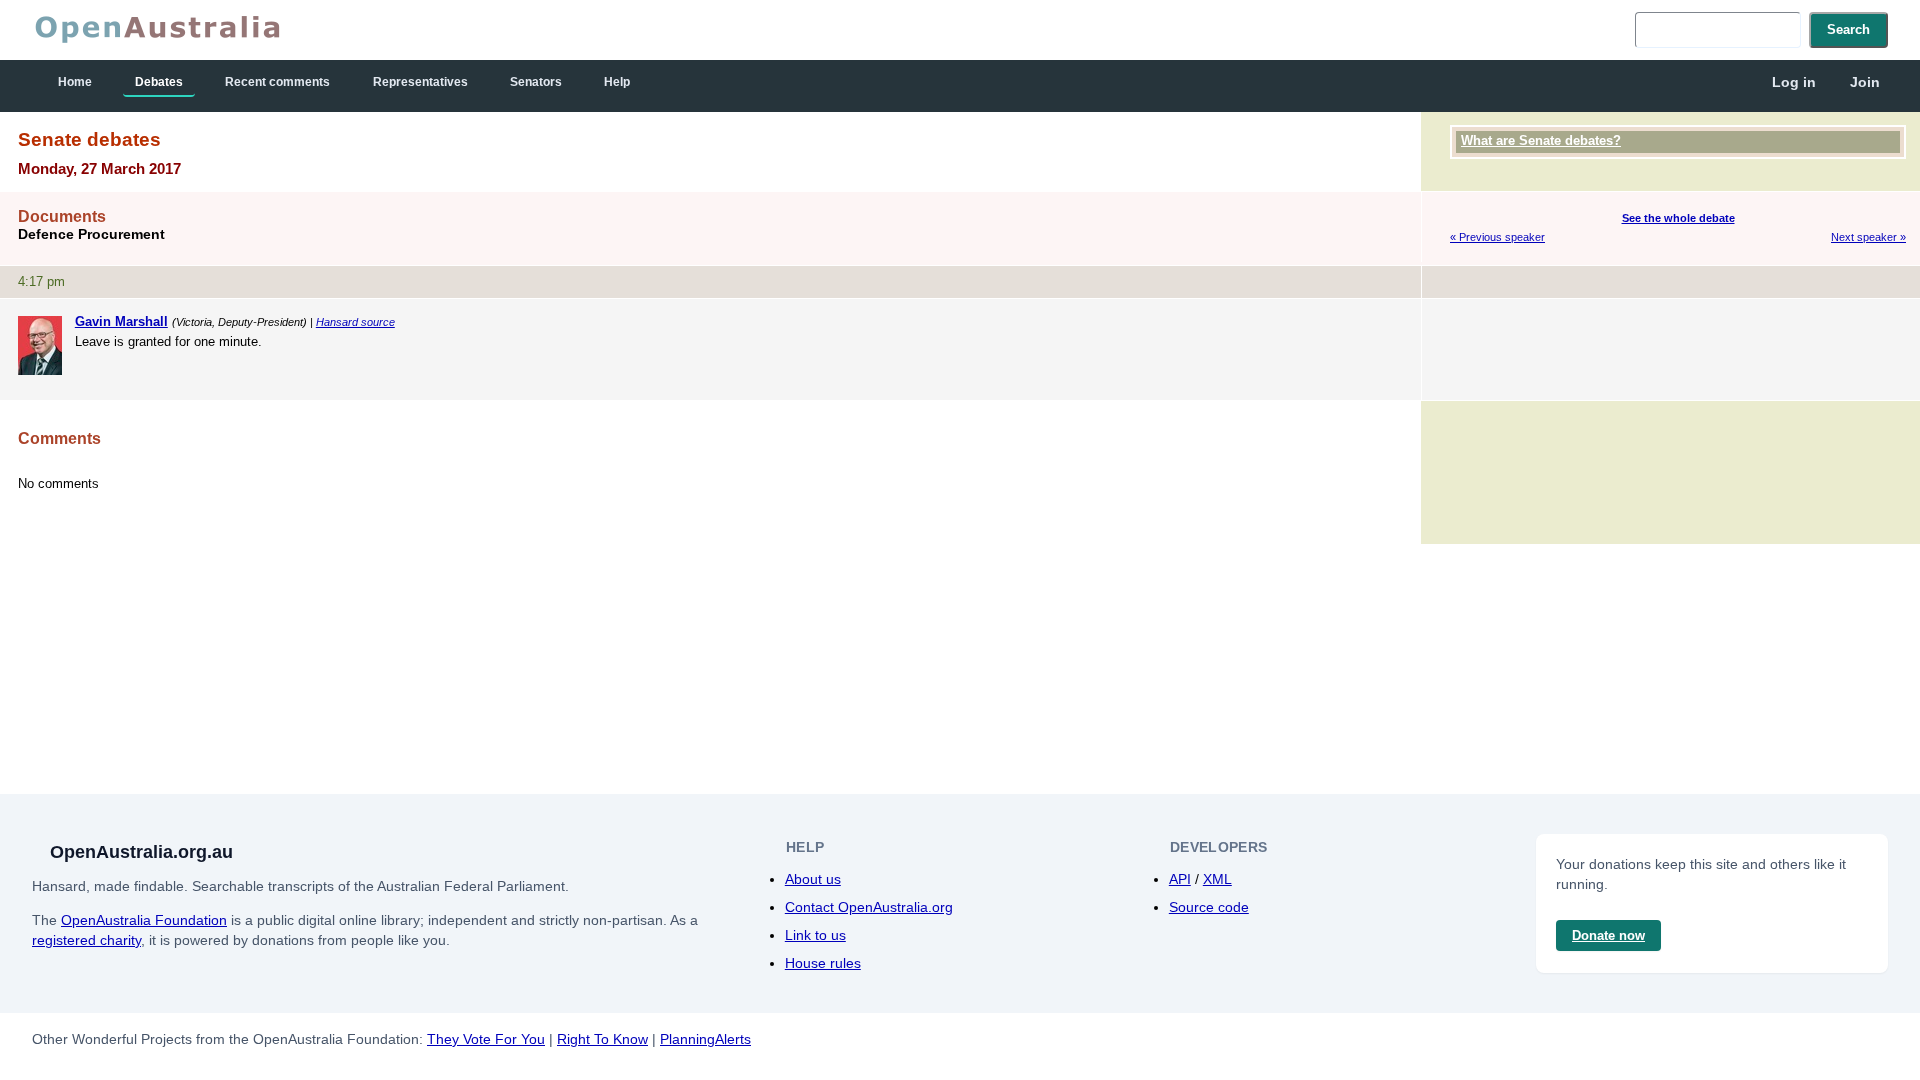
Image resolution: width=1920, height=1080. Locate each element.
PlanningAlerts (705, 1039)
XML (1217, 879)
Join (1865, 82)
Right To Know (602, 1039)
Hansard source (355, 322)
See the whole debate (1678, 218)
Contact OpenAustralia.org (869, 907)
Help (617, 82)
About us (813, 879)
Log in (1794, 82)
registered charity (86, 940)
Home (75, 82)
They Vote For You (486, 1039)
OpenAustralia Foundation (144, 920)
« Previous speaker (1497, 237)
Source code (1209, 907)
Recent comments (277, 82)
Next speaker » (1868, 237)
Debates (159, 82)
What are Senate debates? (1541, 140)
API (1180, 879)
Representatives (420, 82)
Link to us (815, 935)
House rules (823, 963)
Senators (536, 82)
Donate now (1608, 935)
